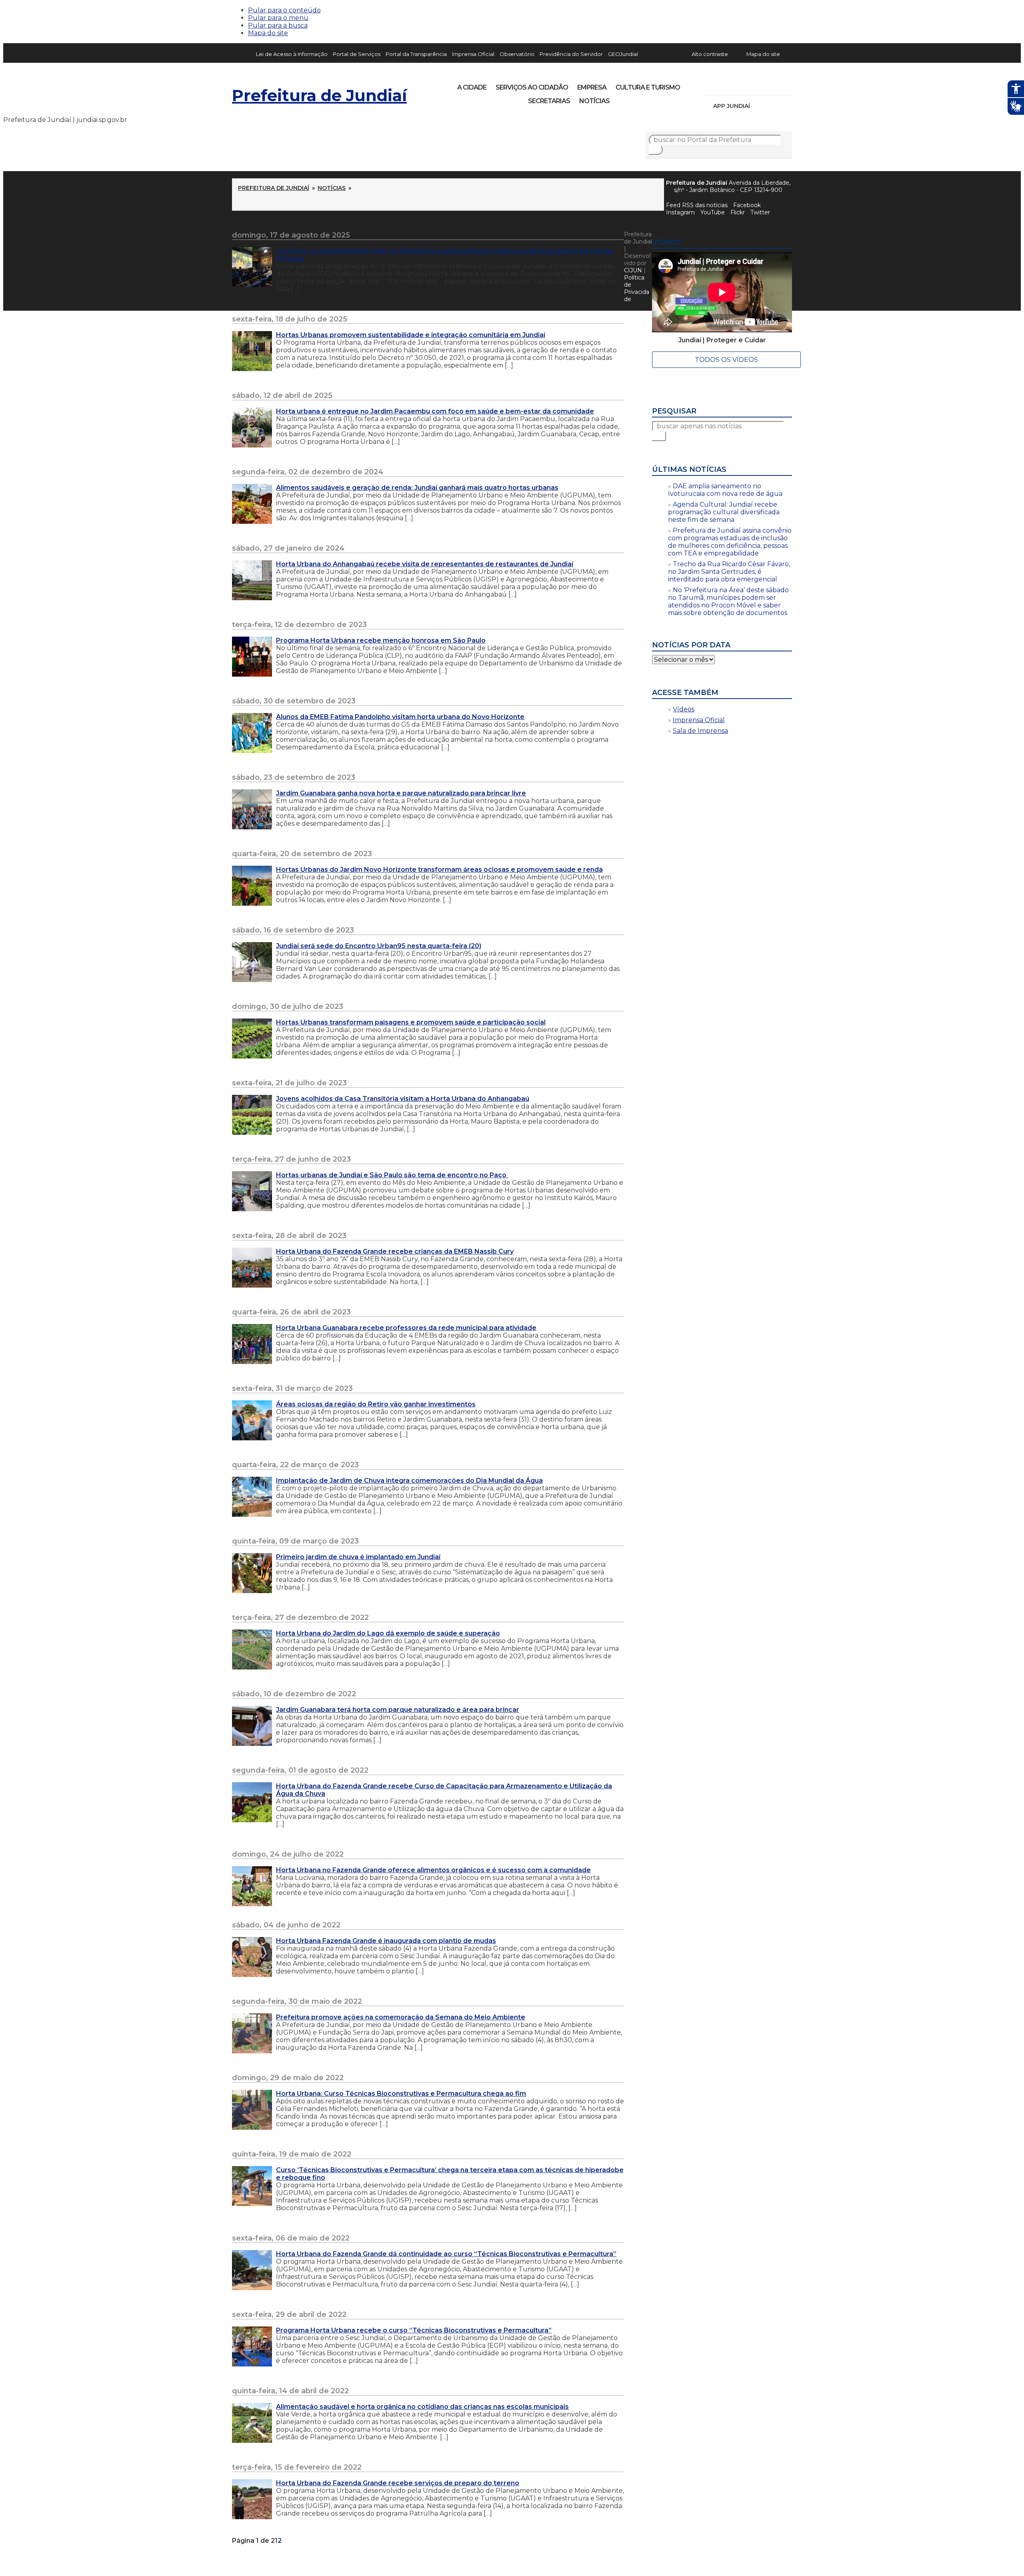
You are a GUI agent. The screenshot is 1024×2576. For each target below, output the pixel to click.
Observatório (517, 54)
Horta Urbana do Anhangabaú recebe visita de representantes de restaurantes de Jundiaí (425, 564)
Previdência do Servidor (571, 54)
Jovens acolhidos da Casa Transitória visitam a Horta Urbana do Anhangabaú (403, 1099)
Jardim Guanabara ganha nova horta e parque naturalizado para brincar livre (401, 793)
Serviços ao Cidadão (532, 87)
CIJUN (633, 270)
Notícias (594, 101)
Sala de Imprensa (700, 731)
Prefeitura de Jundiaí (319, 95)
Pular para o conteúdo (284, 10)
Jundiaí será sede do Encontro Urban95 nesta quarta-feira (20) (379, 946)
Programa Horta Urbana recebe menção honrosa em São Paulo (381, 640)
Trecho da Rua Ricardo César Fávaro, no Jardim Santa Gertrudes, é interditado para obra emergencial (729, 572)
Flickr (774, 85)
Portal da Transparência (416, 54)
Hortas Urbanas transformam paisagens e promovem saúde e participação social (411, 1022)
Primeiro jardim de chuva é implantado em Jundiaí (358, 1557)
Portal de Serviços (357, 54)
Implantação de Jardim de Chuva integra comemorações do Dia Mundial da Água (409, 1481)
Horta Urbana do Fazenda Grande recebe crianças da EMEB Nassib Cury (395, 1251)
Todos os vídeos (726, 360)
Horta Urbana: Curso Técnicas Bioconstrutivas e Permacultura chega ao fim (401, 2094)
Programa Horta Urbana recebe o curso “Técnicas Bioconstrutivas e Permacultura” (414, 2330)
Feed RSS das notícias (697, 205)
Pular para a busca (278, 25)
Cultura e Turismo (648, 87)
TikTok (733, 85)
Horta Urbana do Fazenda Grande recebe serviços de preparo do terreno (398, 2483)
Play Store (772, 106)
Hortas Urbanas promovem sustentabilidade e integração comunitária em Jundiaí (411, 335)
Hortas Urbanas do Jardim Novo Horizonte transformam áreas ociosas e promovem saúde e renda (439, 870)
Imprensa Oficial (473, 54)
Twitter (760, 212)
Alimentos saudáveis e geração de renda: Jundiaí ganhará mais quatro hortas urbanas (417, 488)
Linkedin (760, 85)
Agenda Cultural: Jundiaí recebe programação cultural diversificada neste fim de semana (724, 512)
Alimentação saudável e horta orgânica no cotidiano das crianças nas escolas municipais (422, 2407)
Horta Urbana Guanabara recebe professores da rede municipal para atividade (406, 1328)
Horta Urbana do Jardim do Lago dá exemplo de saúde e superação (388, 1633)
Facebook (747, 205)
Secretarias (549, 101)
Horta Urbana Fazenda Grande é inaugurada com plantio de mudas (386, 1941)
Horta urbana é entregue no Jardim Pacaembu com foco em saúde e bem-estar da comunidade (435, 411)
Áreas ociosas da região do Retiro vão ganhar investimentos (376, 1404)
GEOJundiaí (623, 54)
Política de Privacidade (637, 288)
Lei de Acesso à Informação (292, 54)
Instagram (719, 85)
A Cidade (472, 87)
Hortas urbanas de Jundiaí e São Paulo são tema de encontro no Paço (392, 1175)
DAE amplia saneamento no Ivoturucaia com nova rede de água (725, 490)
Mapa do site (268, 33)
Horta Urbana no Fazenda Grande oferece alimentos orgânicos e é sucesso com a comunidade (433, 1870)
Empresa (592, 87)
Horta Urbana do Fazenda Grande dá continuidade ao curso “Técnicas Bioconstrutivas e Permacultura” (446, 2254)
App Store (759, 106)
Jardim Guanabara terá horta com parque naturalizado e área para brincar (398, 1710)
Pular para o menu (278, 18)
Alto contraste (710, 54)
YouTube (746, 85)
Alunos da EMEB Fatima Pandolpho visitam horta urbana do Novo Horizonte (400, 717)
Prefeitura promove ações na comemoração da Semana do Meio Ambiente (401, 2017)
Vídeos (684, 709)
